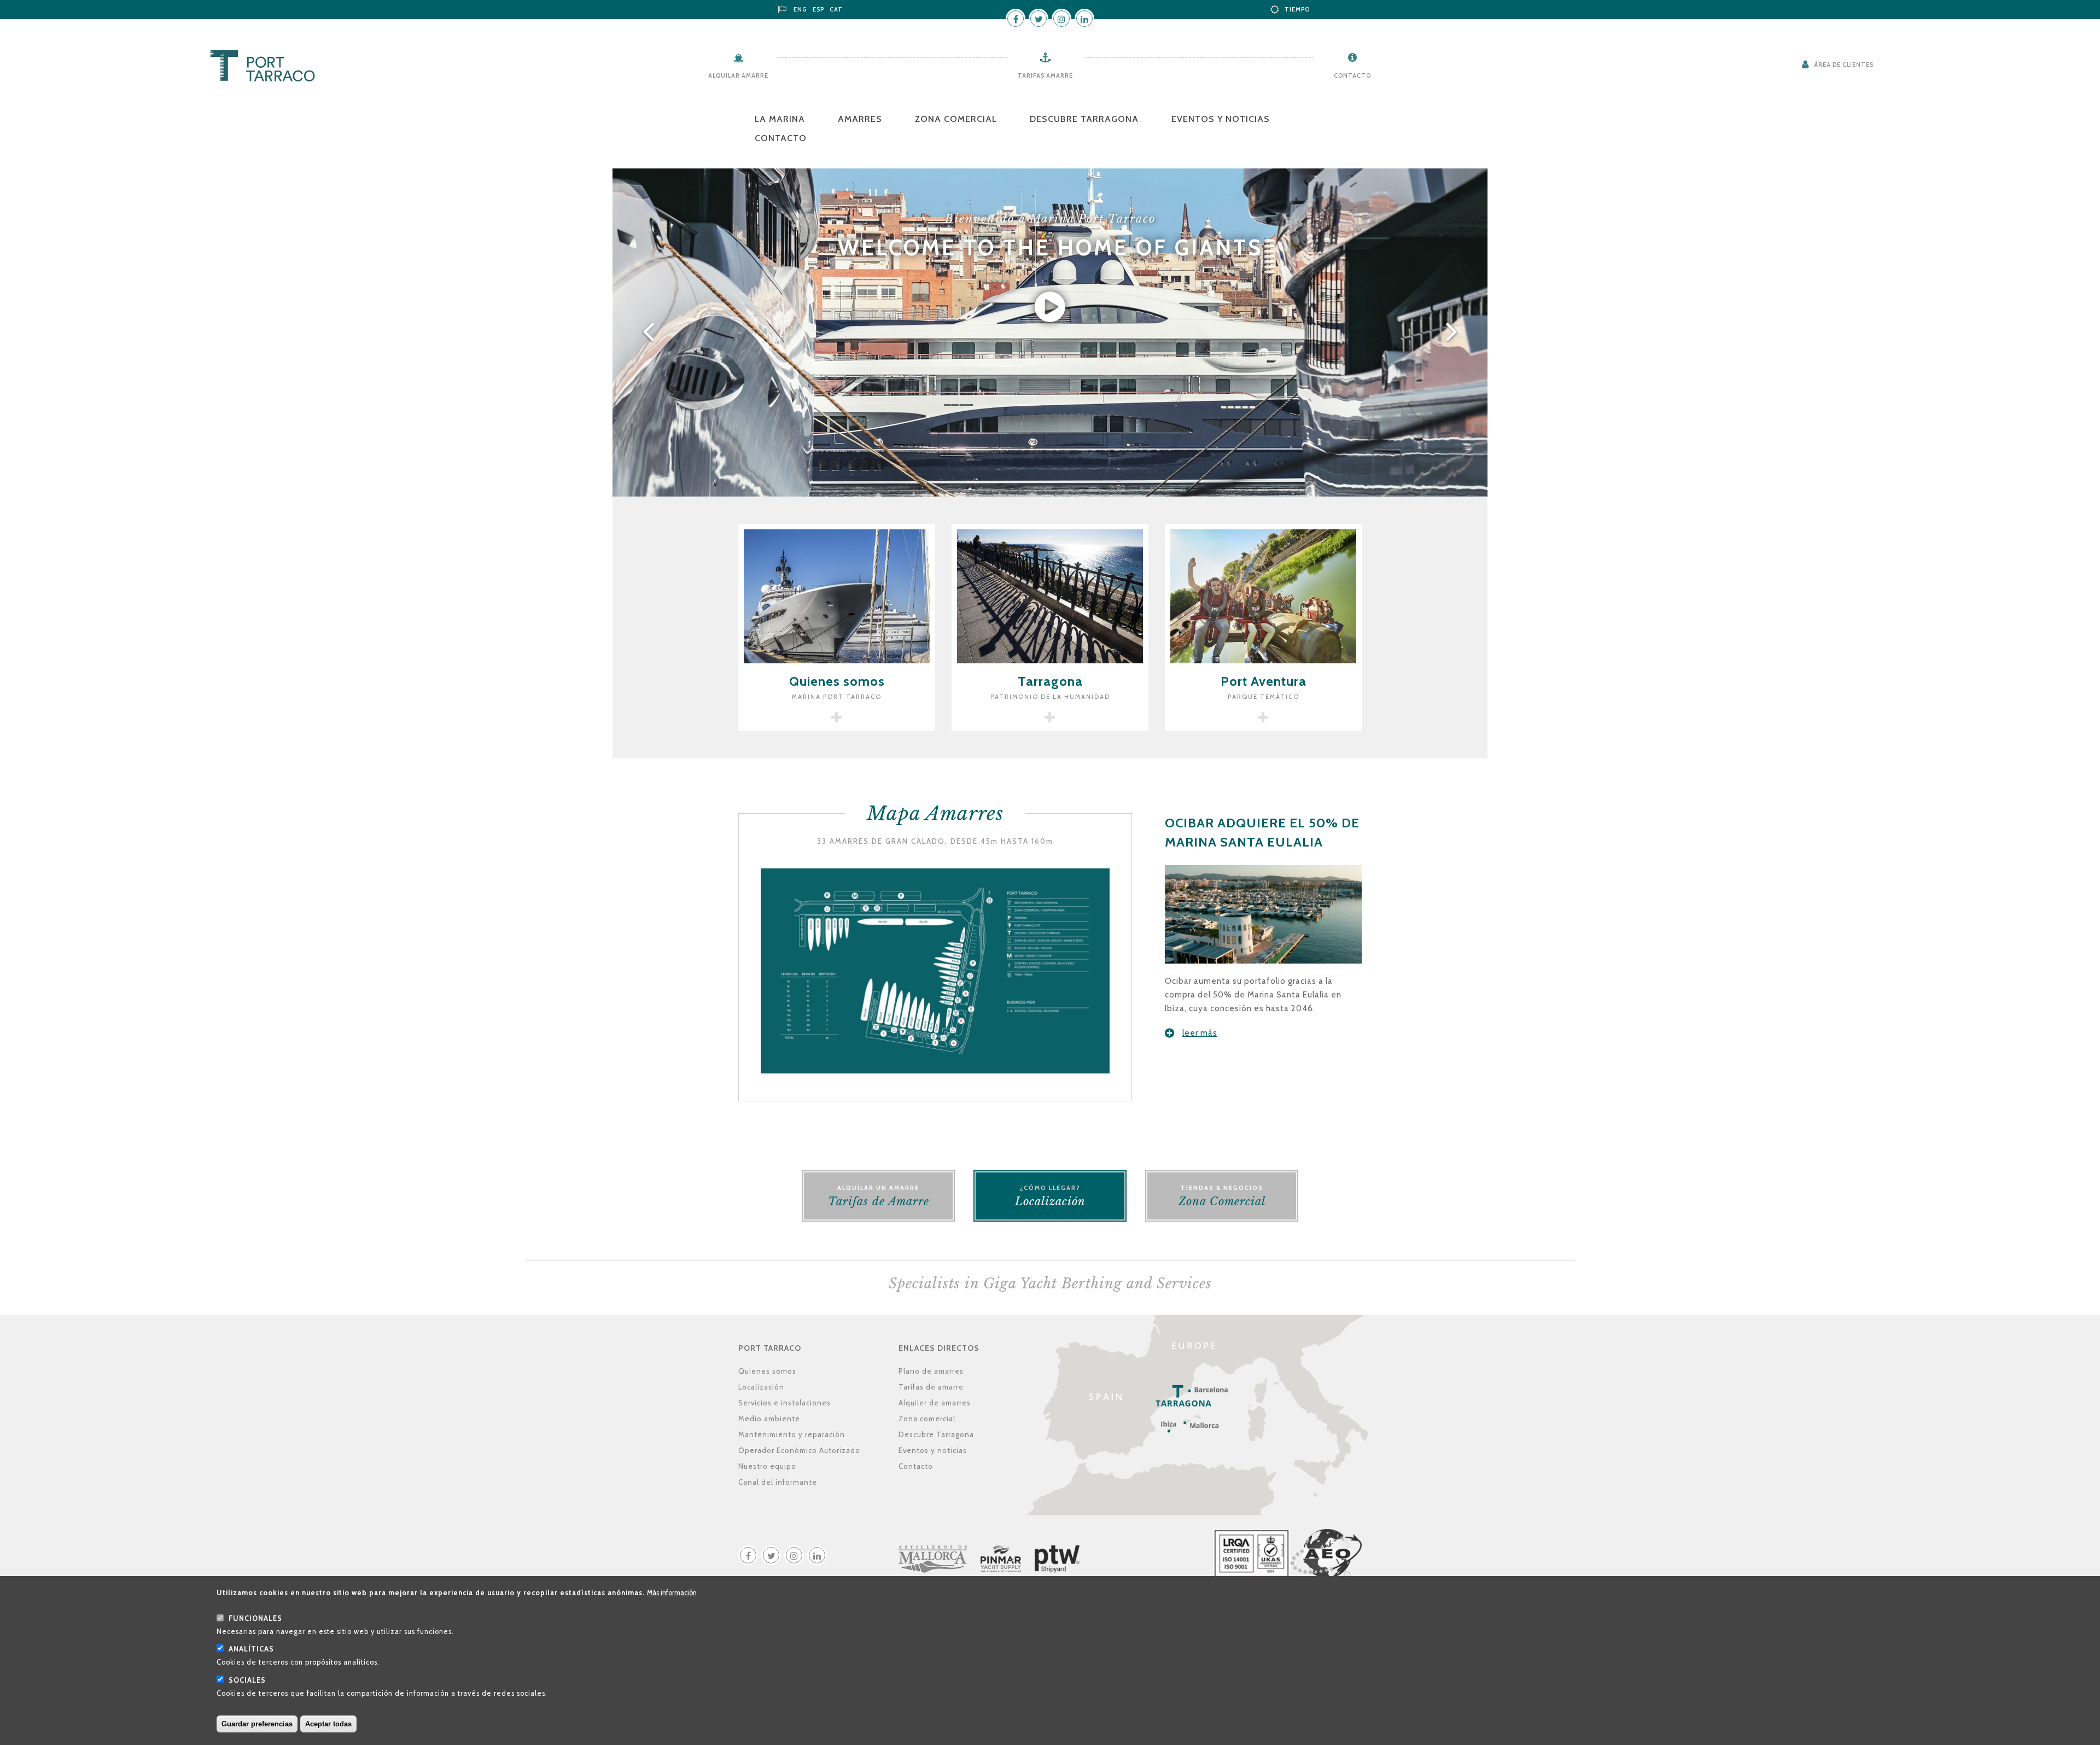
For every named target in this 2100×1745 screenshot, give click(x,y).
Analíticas (251, 1650)
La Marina (780, 119)
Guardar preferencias (257, 1724)
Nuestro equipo (767, 1466)
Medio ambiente (769, 1419)
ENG (800, 9)
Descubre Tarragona (1084, 119)
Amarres (860, 119)
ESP (818, 9)
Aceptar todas (328, 1724)
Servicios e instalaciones (784, 1403)
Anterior (646, 332)
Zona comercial (956, 119)
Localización (761, 1387)
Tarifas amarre (1045, 75)
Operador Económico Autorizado (799, 1450)
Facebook (1016, 19)
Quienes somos (767, 1371)
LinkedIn (1084, 19)
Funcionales (255, 1619)
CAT (836, 9)
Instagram (1061, 19)
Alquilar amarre (738, 75)
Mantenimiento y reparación (792, 1434)
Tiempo (1297, 9)
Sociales (247, 1681)
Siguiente (1454, 332)
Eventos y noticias (1221, 119)
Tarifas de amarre (931, 1387)
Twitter (1039, 19)
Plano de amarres (931, 1371)
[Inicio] (262, 66)
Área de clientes (1844, 65)
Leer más (1200, 1033)
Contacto (1352, 75)
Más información (672, 1593)
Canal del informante (778, 1482)
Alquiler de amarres (935, 1403)
